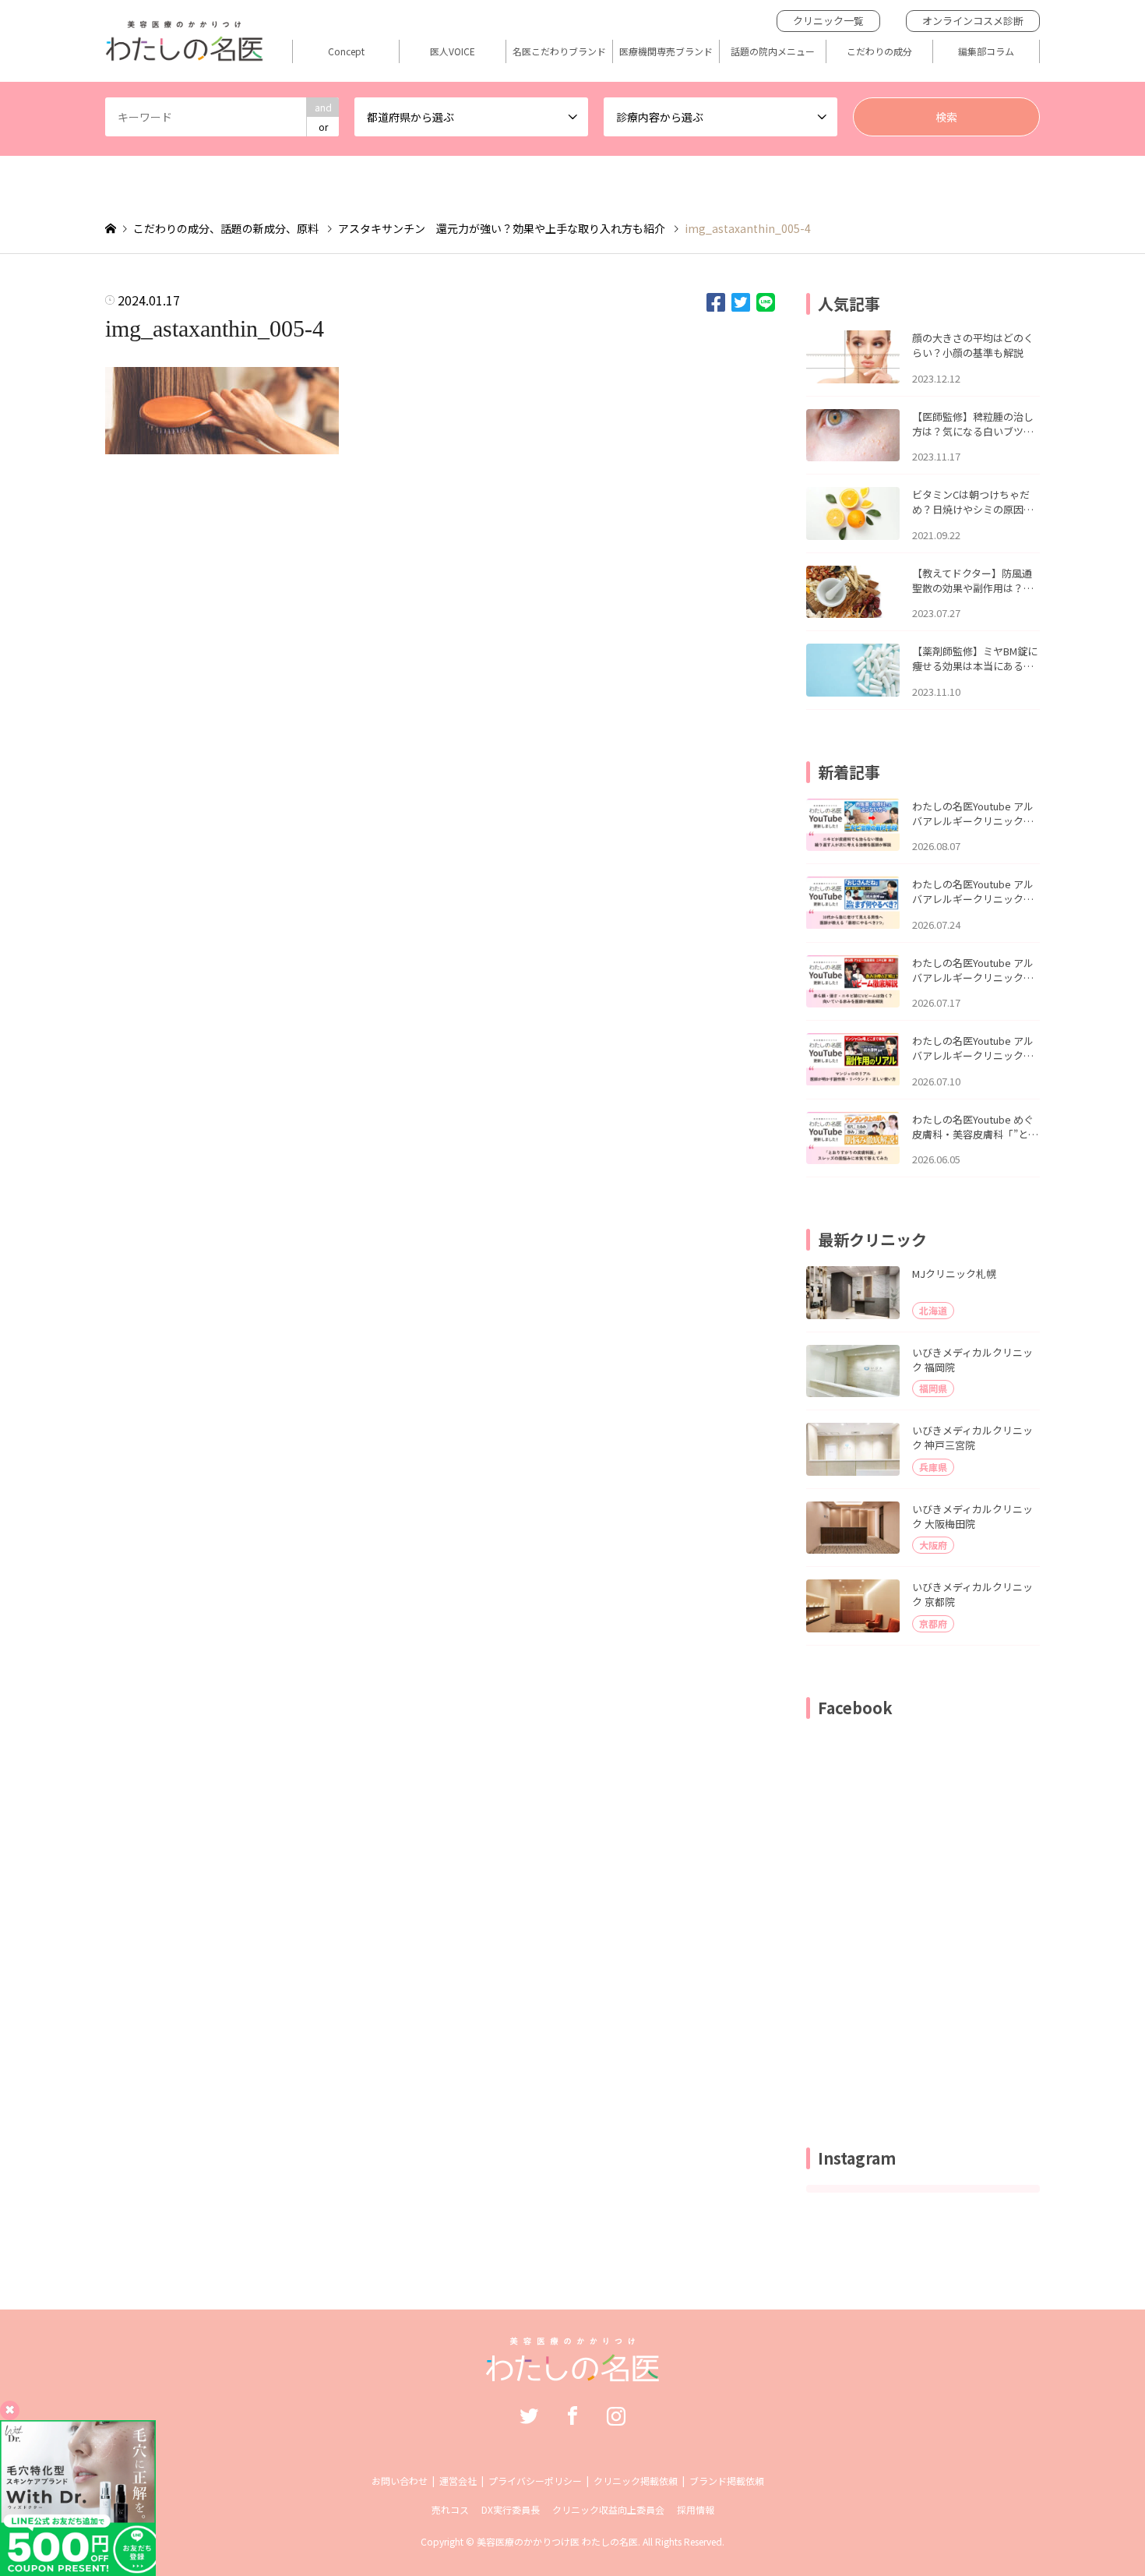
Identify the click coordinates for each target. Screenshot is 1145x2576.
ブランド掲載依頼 (727, 2481)
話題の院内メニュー (773, 51)
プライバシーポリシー (535, 2481)
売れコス (450, 2509)
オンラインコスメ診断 (973, 21)
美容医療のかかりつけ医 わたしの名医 (557, 2541)
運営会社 (458, 2481)
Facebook (572, 2415)
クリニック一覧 (828, 21)
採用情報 (696, 2509)
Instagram (616, 2415)
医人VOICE (453, 51)
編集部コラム (986, 51)
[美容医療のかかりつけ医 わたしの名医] (573, 2373)
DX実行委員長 (511, 2509)
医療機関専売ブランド (666, 51)
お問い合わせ (400, 2481)
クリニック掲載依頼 (636, 2481)
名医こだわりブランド (559, 51)
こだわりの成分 (879, 51)
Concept (346, 51)
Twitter (529, 2415)
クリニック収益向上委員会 (608, 2509)
